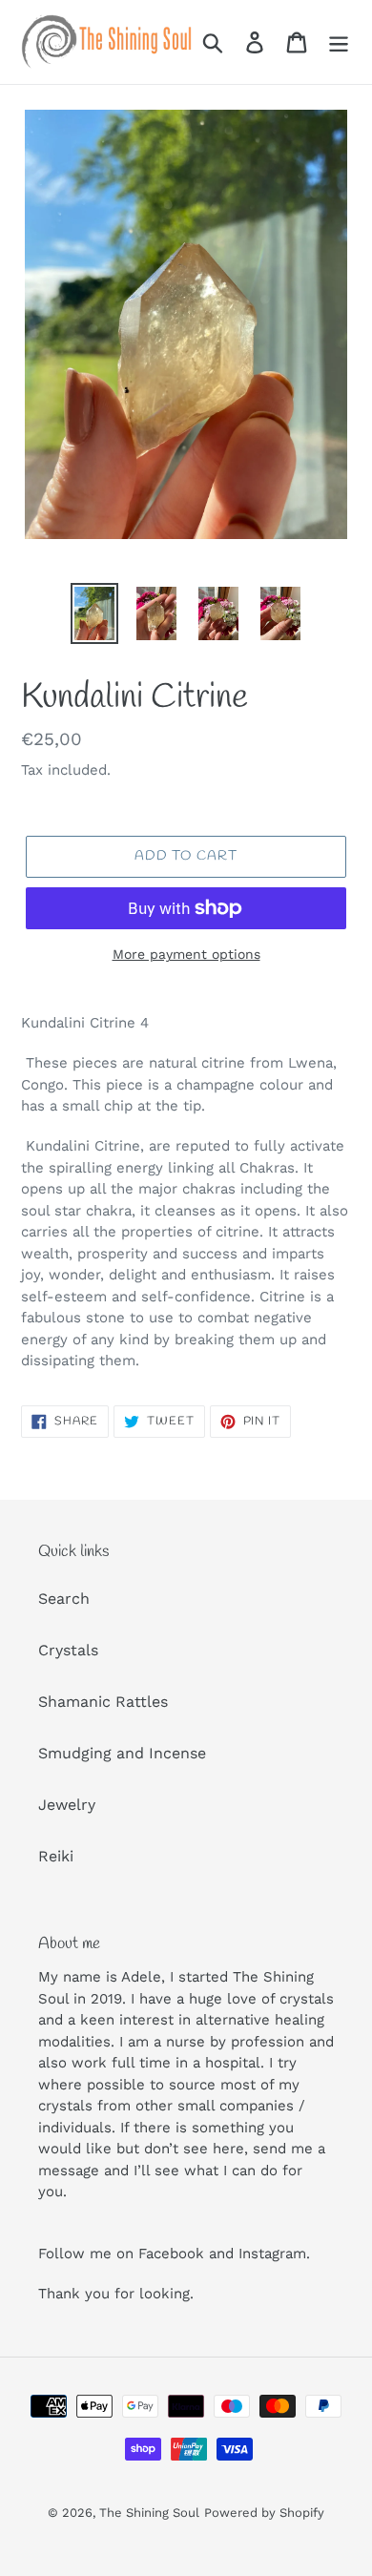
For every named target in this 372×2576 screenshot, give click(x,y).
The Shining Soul (149, 2513)
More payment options (186, 954)
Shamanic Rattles (103, 1702)
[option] (95, 613)
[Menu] (339, 42)
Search (64, 1599)
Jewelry (67, 1805)
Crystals (68, 1650)
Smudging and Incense (122, 1753)
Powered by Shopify (264, 2513)
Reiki (56, 1856)
